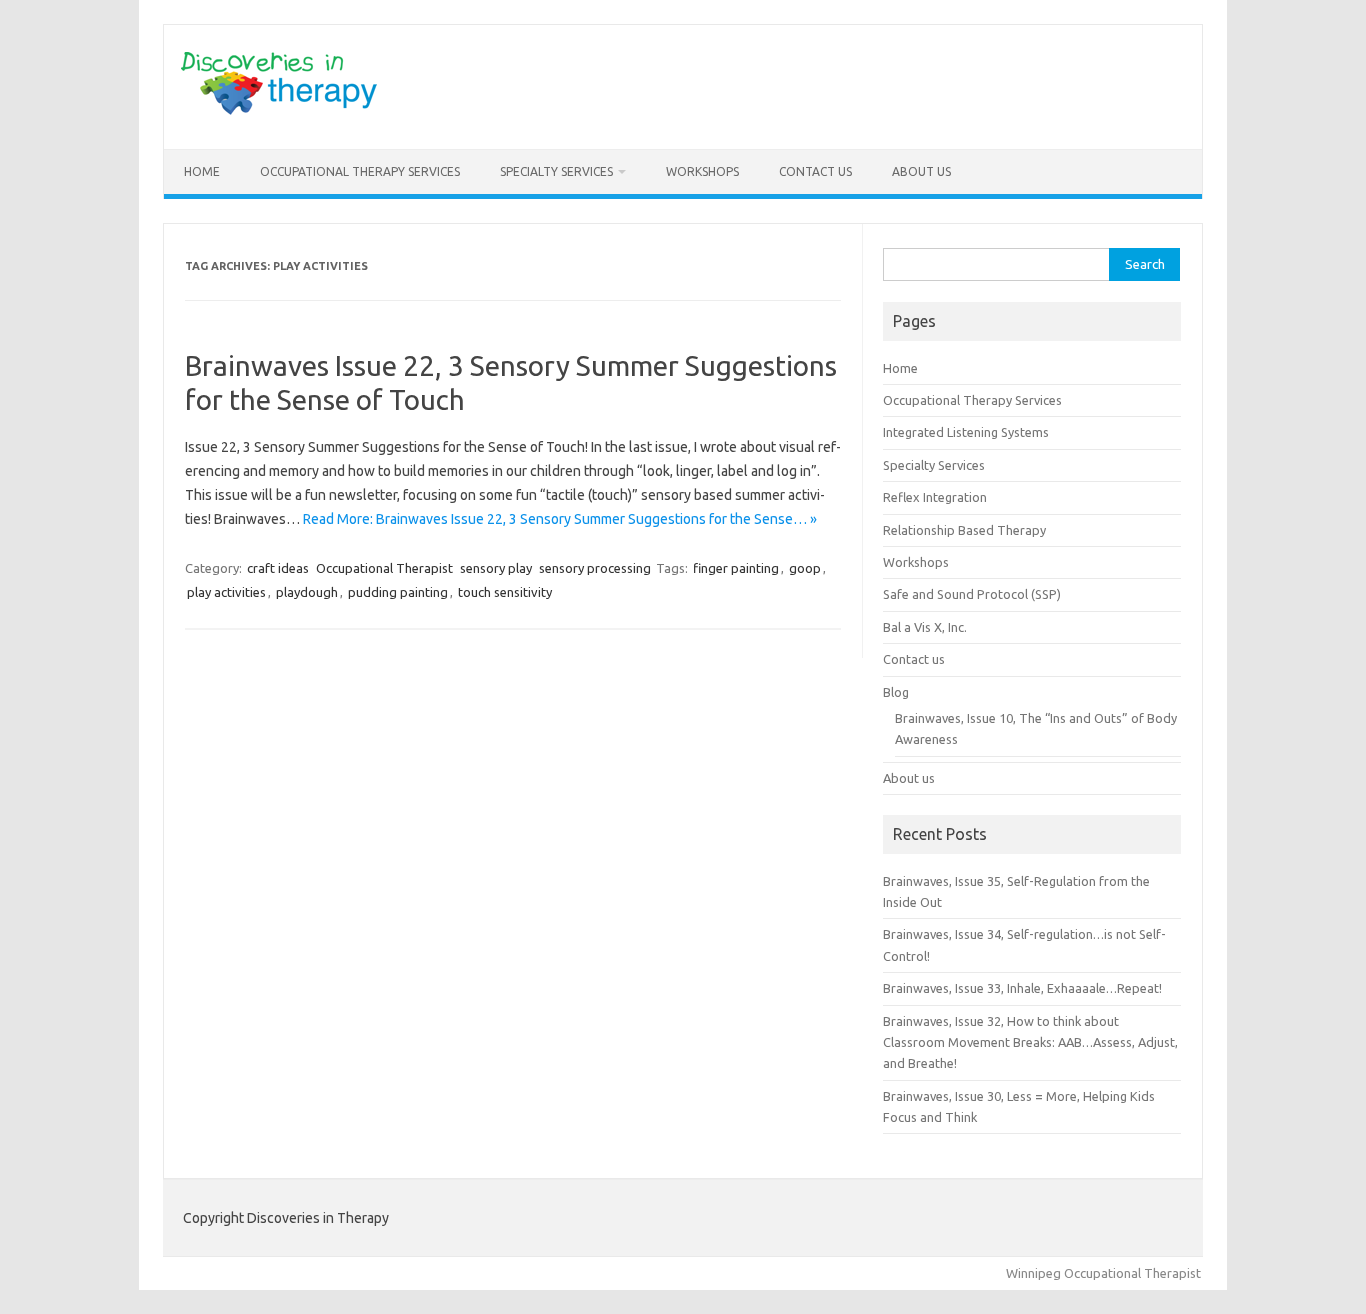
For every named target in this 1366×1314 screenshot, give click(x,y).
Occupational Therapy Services (360, 171)
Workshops (702, 171)
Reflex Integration (935, 497)
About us (921, 171)
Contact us (815, 171)
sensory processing (595, 568)
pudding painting (398, 592)
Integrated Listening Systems (966, 432)
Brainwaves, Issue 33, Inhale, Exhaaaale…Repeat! (1022, 988)
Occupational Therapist (384, 568)
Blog (896, 692)
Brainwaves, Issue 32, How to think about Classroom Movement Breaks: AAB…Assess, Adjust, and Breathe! (1030, 1042)
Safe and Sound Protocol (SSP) (972, 594)
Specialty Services (556, 171)
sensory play (496, 568)
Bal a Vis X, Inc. (925, 627)
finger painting (736, 568)
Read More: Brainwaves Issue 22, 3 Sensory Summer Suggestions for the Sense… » (560, 519)
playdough (307, 592)
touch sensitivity (505, 592)
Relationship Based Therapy (964, 530)
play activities (226, 592)
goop (805, 568)
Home (202, 171)
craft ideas (278, 568)
